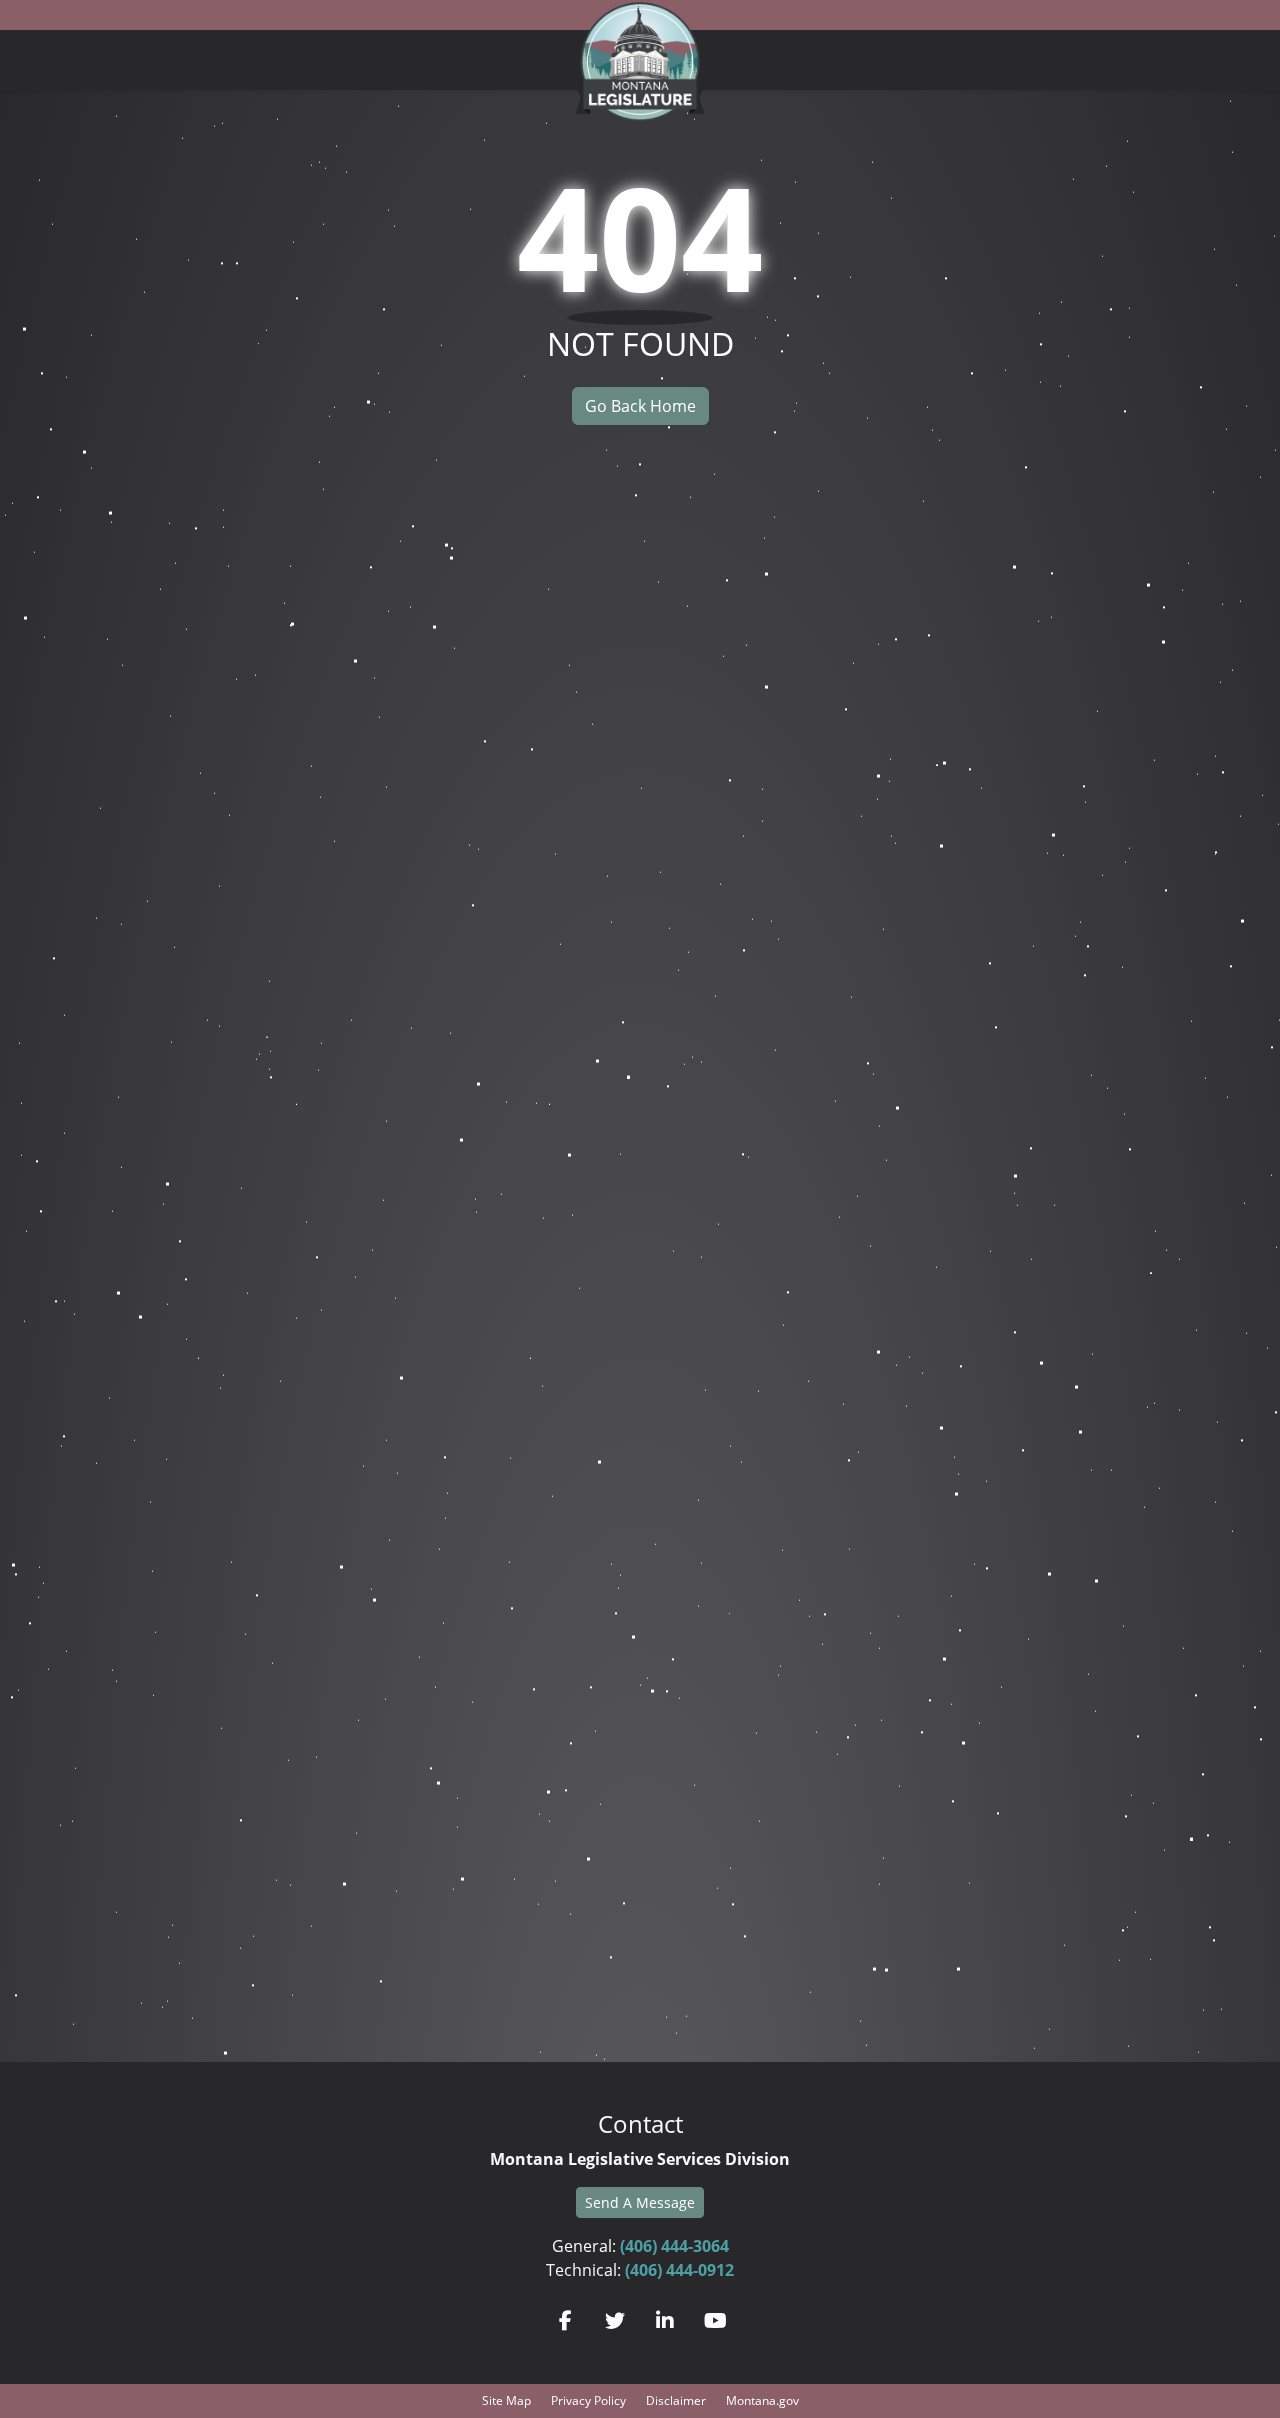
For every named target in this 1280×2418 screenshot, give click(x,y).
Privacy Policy (588, 2400)
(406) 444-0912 (679, 2270)
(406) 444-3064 (674, 2246)
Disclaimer (676, 2400)
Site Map (506, 2400)
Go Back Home (640, 406)
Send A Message (640, 2202)
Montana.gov (762, 2400)
